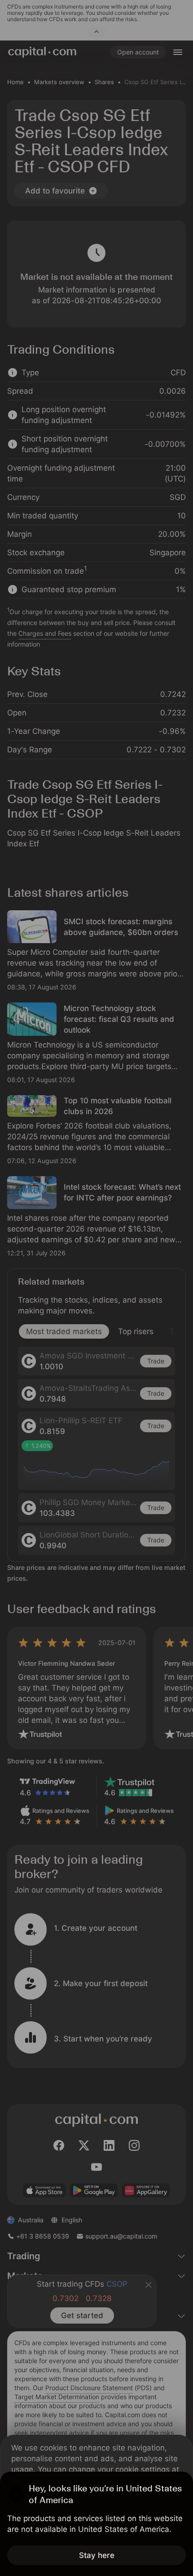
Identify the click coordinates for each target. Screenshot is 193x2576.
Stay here (97, 2555)
